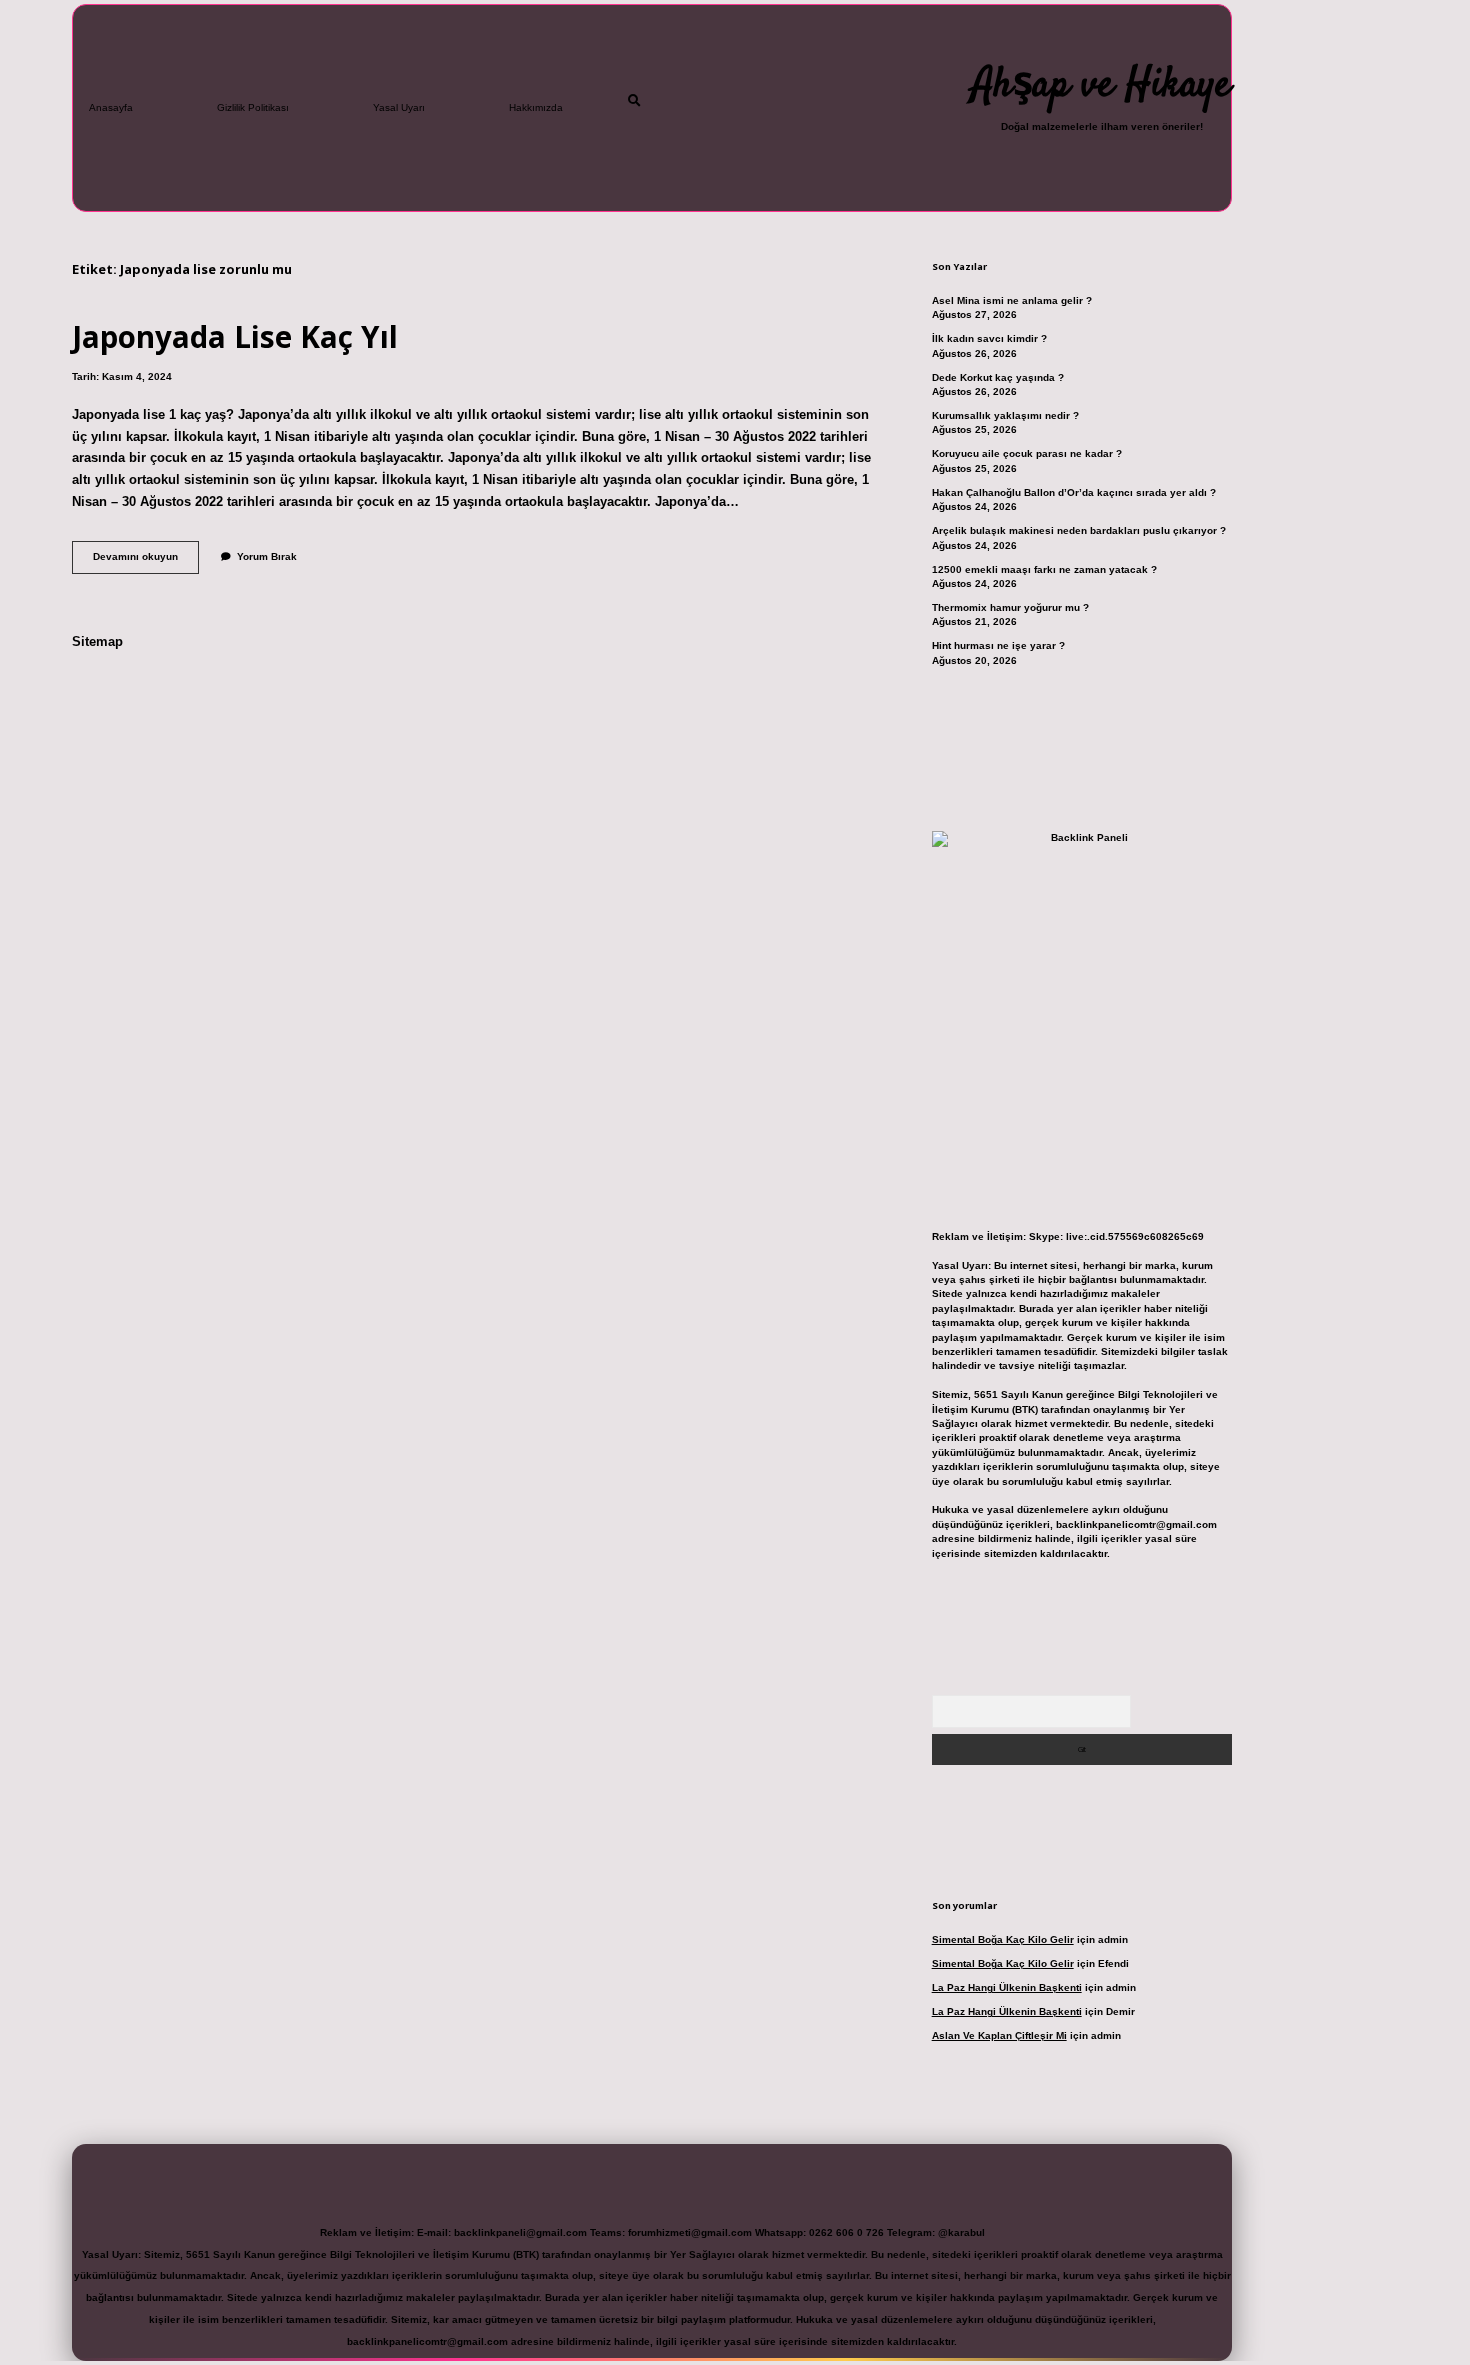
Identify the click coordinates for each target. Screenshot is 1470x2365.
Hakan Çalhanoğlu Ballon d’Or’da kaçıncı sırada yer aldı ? (1074, 492)
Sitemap (97, 641)
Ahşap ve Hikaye (1101, 86)
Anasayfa (111, 107)
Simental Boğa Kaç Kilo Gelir (1003, 1939)
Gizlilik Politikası (253, 107)
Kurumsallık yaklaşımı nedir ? (1005, 415)
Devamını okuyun (146, 561)
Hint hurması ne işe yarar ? (998, 645)
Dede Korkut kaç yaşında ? (998, 377)
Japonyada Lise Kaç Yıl (235, 336)
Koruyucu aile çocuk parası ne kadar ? (1027, 453)
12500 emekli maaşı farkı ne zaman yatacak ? (1044, 569)
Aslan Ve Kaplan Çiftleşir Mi (999, 2035)
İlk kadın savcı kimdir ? (989, 338)
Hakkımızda (536, 107)
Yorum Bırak (267, 556)
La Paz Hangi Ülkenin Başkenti (1007, 1987)
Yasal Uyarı (399, 107)
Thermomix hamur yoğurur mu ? (1010, 607)
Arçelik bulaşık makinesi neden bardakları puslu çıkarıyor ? (1079, 530)
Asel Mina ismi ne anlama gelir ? (1012, 300)
